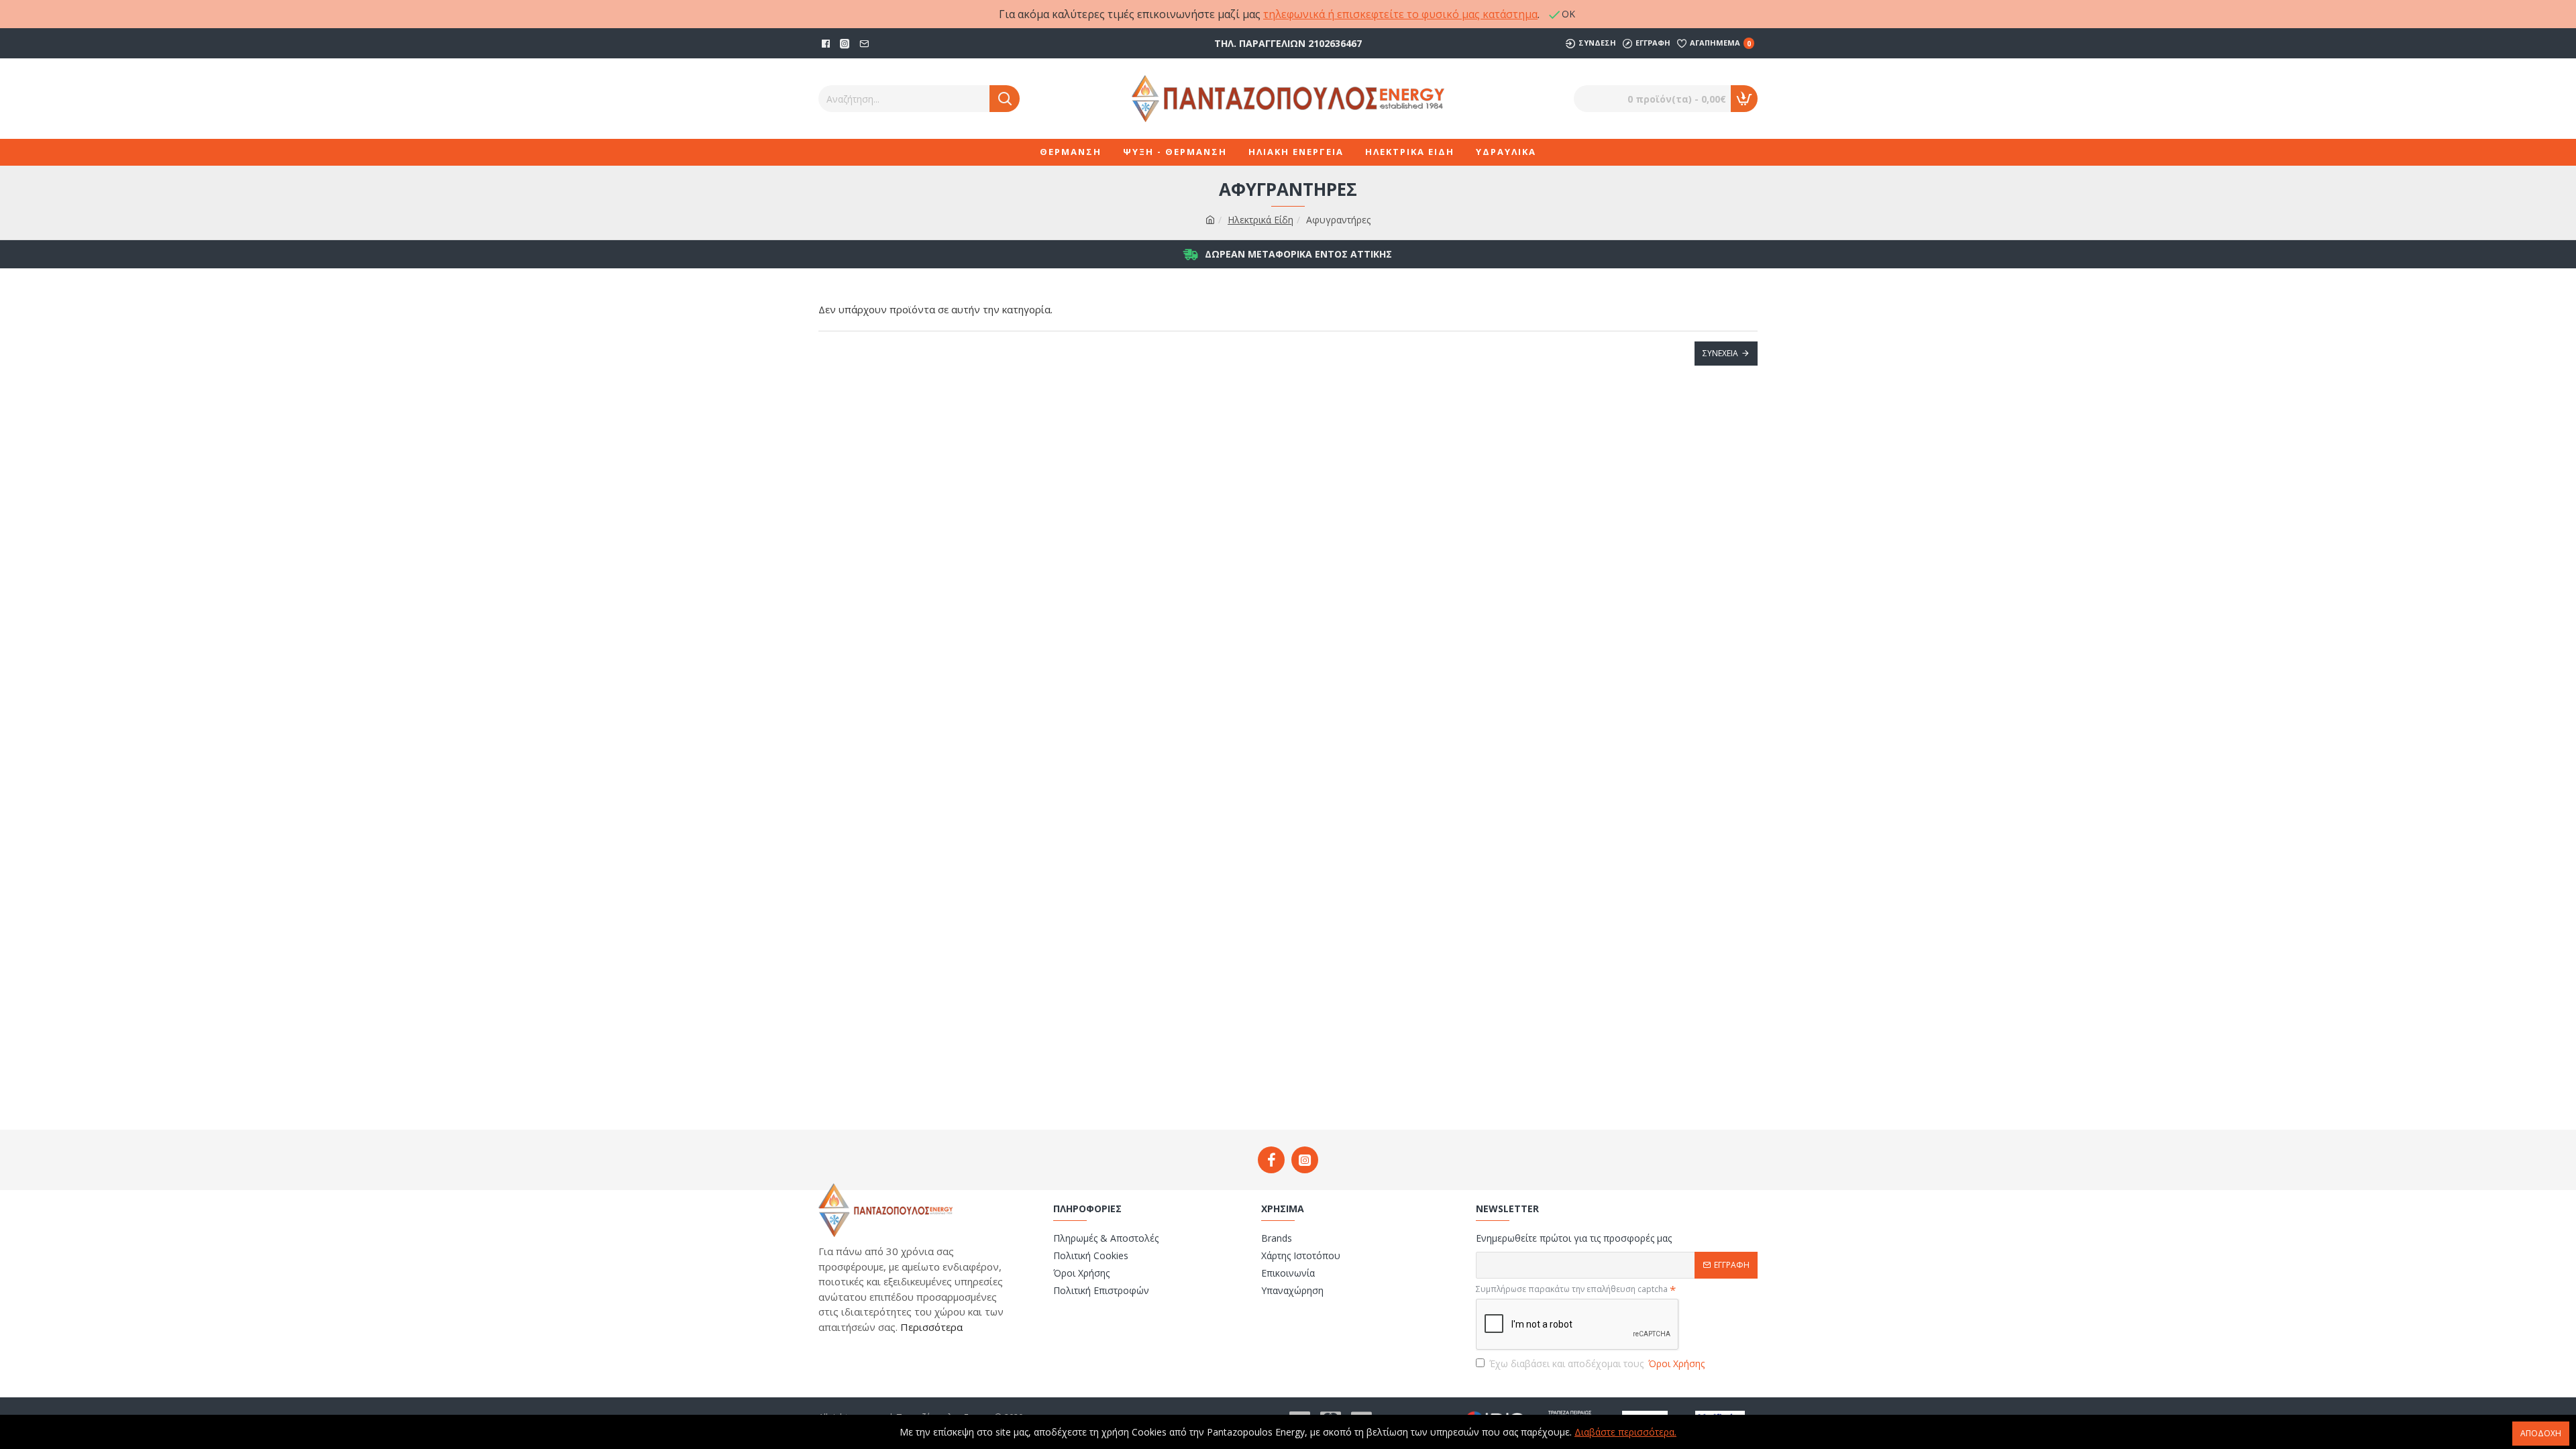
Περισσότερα (930, 1327)
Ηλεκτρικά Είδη (1260, 220)
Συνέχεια (1720, 353)
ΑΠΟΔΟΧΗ (2541, 1433)
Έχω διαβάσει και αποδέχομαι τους (1597, 1363)
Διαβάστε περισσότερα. (1625, 1432)
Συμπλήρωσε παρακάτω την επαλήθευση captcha (1572, 1289)
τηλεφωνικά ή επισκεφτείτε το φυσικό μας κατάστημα (1400, 14)
